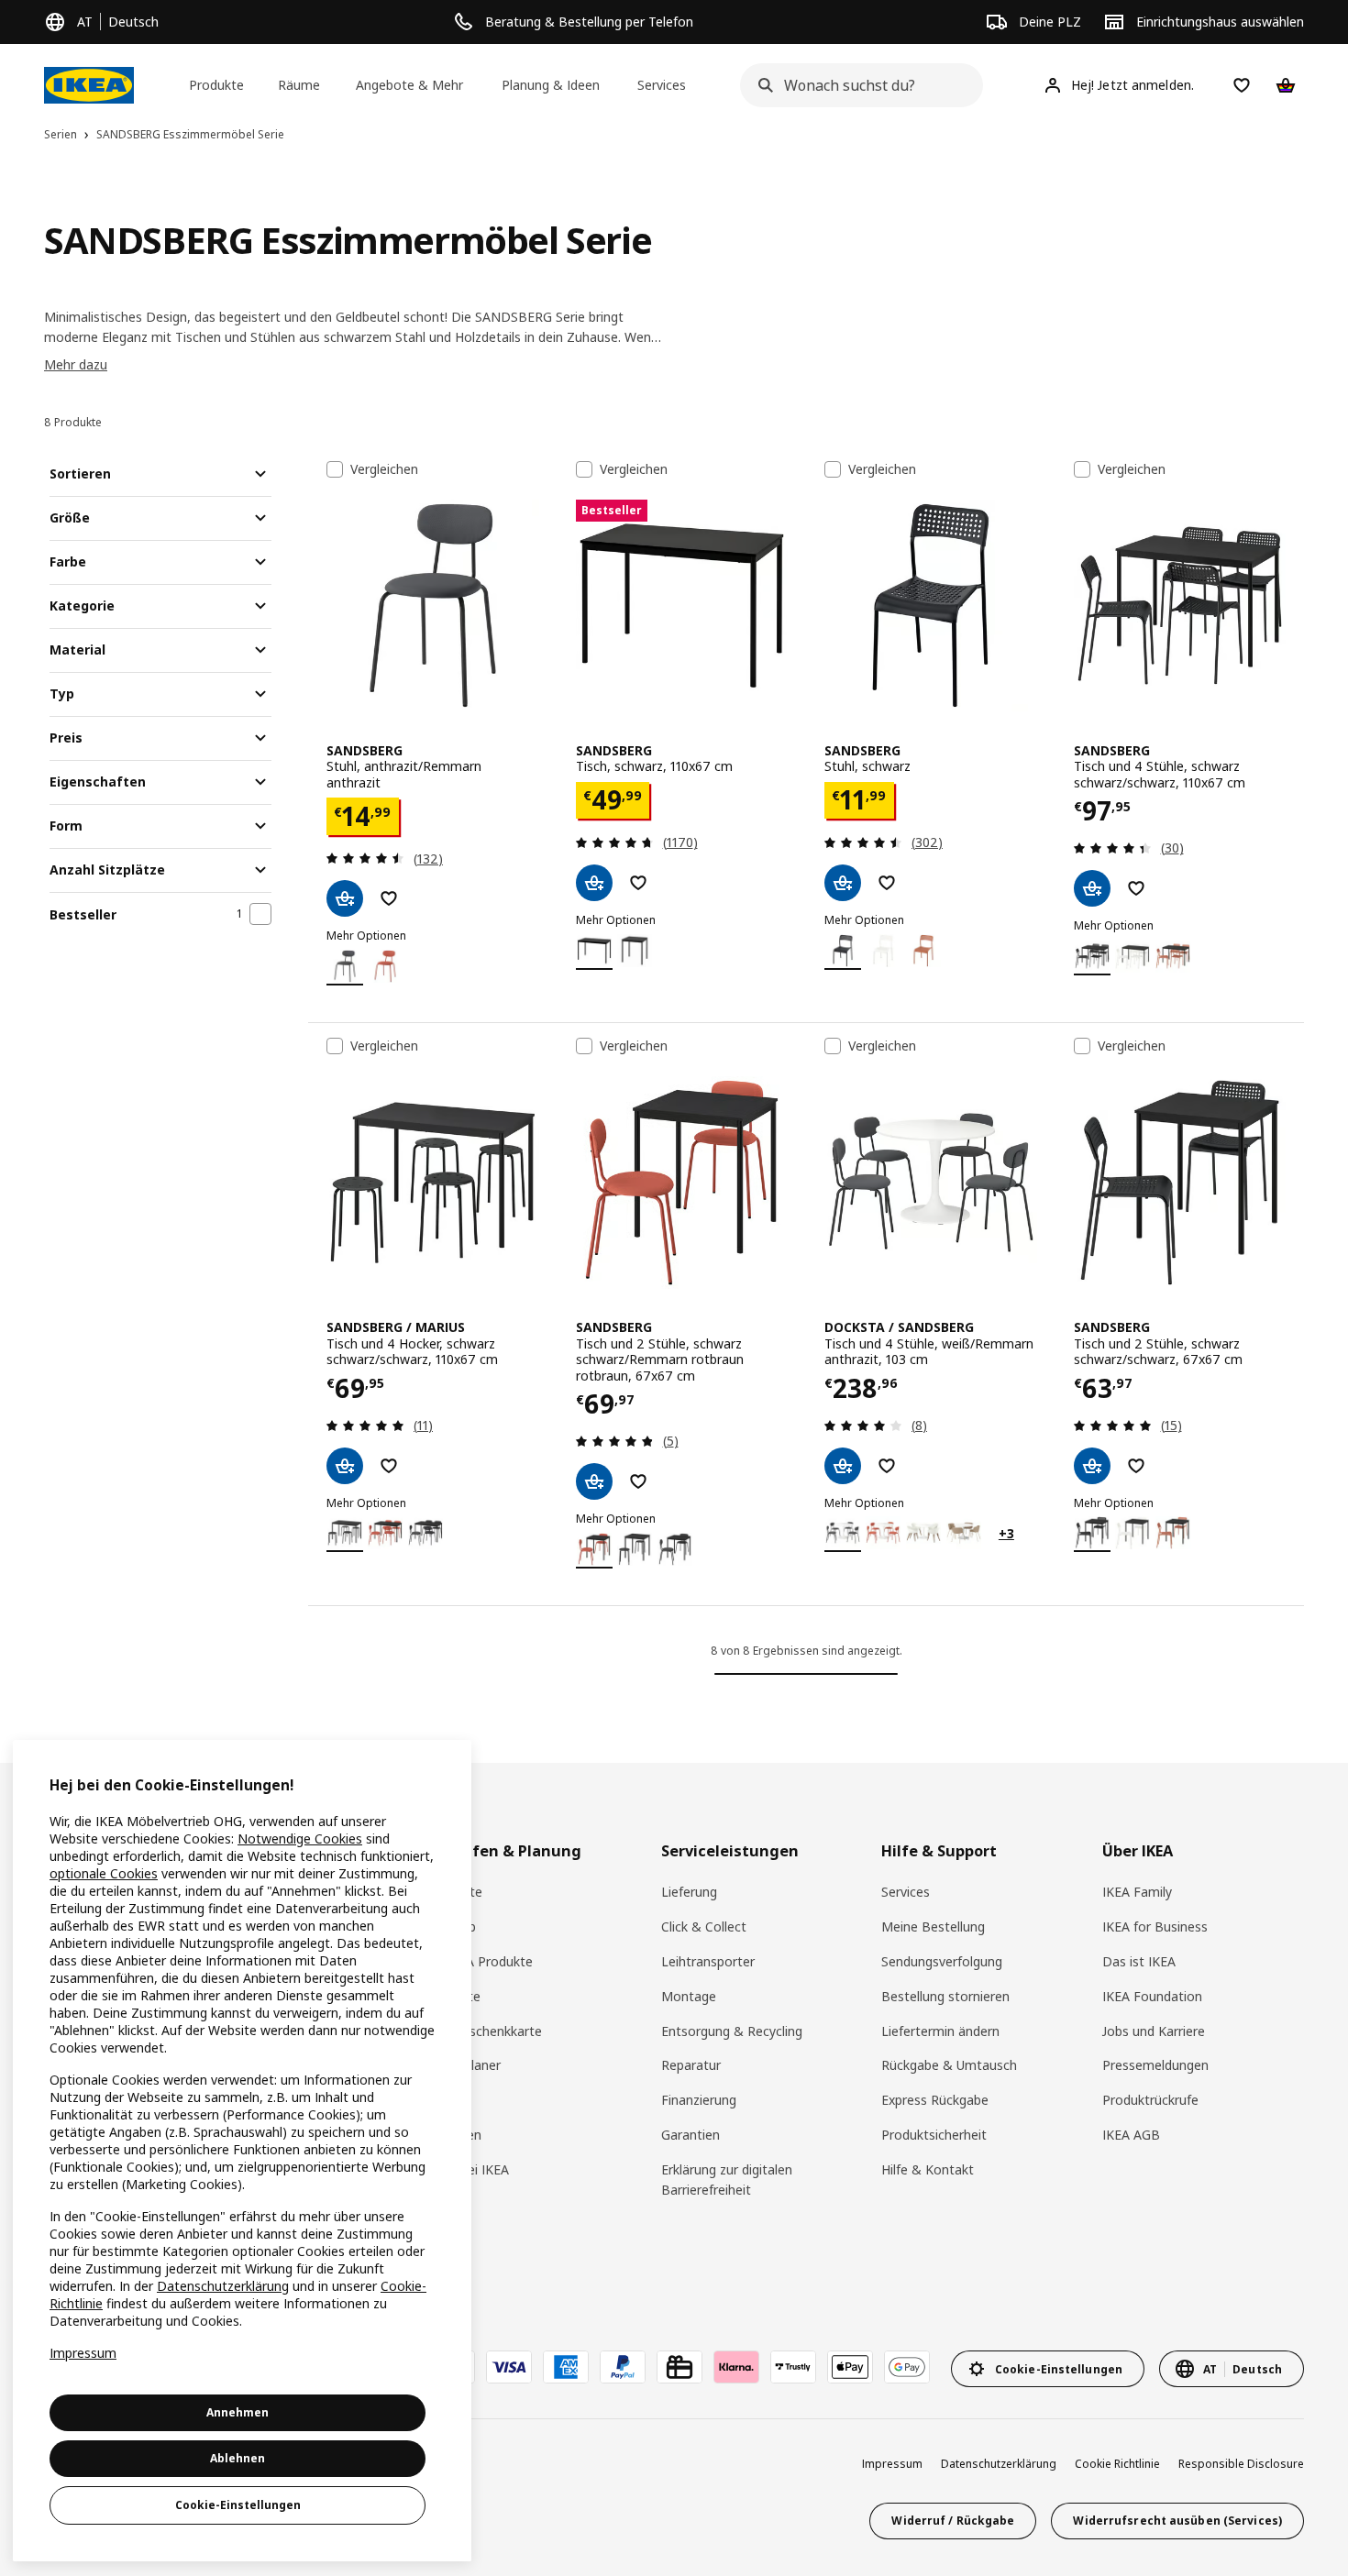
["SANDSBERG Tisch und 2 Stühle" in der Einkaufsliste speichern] (638, 1481)
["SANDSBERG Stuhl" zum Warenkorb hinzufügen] (345, 898)
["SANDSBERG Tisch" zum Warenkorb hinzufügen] (594, 883)
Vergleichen (384, 469)
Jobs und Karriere (1154, 2031)
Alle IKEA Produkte (477, 1961)
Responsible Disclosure (1241, 2464)
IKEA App (449, 1926)
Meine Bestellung (933, 1926)
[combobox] (856, 85)
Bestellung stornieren (945, 1996)
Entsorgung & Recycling (732, 2031)
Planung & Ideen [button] (551, 85)
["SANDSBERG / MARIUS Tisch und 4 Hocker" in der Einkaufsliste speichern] (389, 1466)
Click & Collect (704, 1926)
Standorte (452, 1892)
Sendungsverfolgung (942, 1961)
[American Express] (566, 2367)
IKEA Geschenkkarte (482, 2031)
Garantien (691, 2135)
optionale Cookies (104, 1873)
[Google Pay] (907, 2367)
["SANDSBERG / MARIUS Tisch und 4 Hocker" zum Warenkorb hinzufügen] (345, 1466)
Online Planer (461, 2065)
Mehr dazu (76, 364)
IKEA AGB (1131, 2135)
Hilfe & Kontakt (928, 2169)
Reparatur (691, 2065)
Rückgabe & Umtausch (949, 2065)
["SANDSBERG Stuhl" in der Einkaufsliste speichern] (389, 898)
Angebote (451, 1996)
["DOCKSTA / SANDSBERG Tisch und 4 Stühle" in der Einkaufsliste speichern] (887, 1466)
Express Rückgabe (935, 2100)
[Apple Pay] (850, 2367)
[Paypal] (623, 2367)
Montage (689, 1996)
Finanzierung (699, 2100)
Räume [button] (299, 85)
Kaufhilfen (452, 2135)
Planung (446, 2100)
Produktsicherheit (934, 2135)
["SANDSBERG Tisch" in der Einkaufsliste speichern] (638, 883)
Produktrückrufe (1150, 2100)
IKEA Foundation (1152, 1996)
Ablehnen (238, 2458)
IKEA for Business (1155, 1926)
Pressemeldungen (1155, 2065)
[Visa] (509, 2367)
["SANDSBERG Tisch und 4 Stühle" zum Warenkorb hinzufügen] (1092, 888)
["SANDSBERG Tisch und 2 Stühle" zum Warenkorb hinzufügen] (594, 1481)
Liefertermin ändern (940, 2031)
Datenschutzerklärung (999, 2464)
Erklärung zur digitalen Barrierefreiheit (727, 2180)
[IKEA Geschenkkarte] (680, 2367)
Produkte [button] (216, 85)
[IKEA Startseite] (89, 85)
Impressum (892, 2464)
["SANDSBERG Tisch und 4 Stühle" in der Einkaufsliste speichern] (1136, 888)
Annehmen (238, 2412)
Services (906, 1892)
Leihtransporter (708, 1961)
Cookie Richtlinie (1117, 2464)
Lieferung (689, 1892)
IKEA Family (1137, 1892)
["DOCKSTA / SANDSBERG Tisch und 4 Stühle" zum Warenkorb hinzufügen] (843, 1466)
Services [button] (662, 85)
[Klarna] (736, 2367)
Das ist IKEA (1139, 1961)
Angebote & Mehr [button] (409, 85)
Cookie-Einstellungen (238, 2505)
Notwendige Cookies (300, 1838)
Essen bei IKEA (465, 2169)
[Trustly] (793, 2367)
